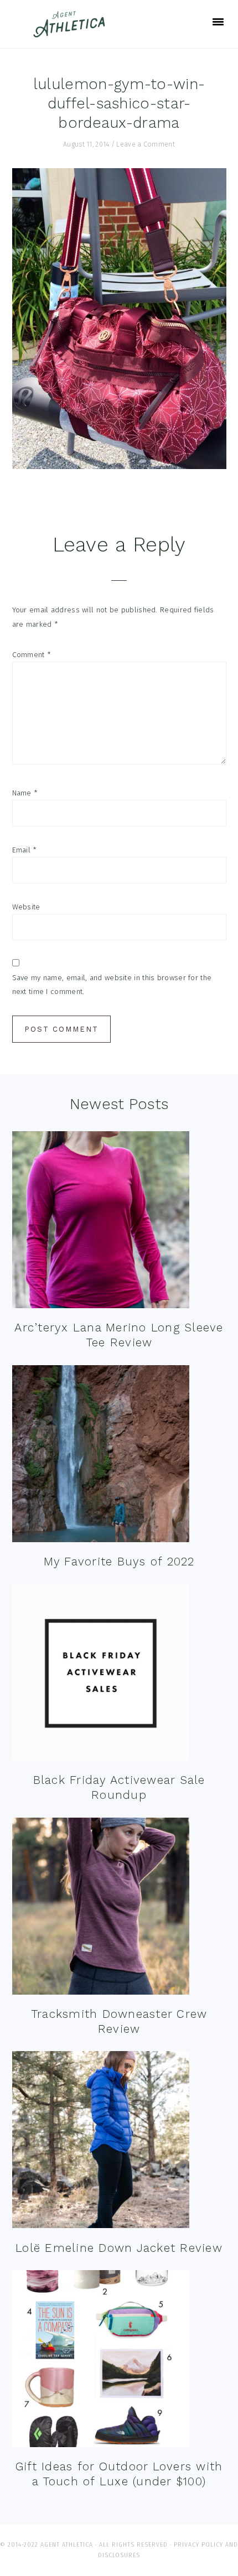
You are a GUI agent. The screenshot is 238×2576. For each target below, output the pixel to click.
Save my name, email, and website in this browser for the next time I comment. (112, 985)
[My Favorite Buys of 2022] (101, 1456)
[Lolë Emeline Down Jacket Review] (101, 2142)
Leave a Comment (146, 144)
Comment (32, 655)
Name (25, 793)
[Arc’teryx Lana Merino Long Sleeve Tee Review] (101, 1222)
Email (25, 850)
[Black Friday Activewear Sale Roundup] (101, 1675)
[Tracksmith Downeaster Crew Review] (101, 1909)
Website (26, 907)
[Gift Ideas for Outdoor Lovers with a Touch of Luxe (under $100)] (101, 2361)
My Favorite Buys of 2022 (119, 1561)
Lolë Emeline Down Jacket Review (119, 2248)
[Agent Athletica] (72, 32)
